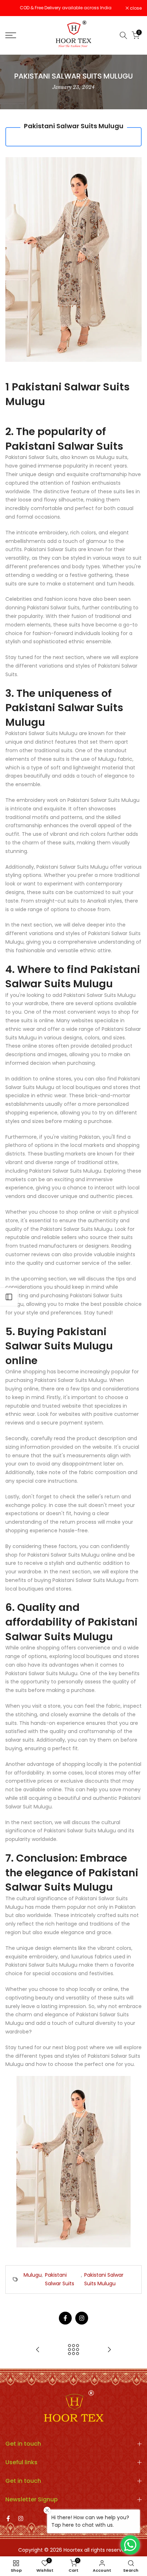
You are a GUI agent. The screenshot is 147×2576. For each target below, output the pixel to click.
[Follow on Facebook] (65, 2318)
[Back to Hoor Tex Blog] (73, 2350)
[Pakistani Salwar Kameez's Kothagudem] (109, 2350)
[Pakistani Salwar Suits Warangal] (38, 2350)
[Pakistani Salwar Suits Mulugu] (73, 2161)
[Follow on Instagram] (82, 2318)
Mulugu (33, 2275)
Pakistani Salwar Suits (60, 2279)
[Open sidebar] (9, 1297)
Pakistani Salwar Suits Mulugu (104, 2279)
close (135, 8)
